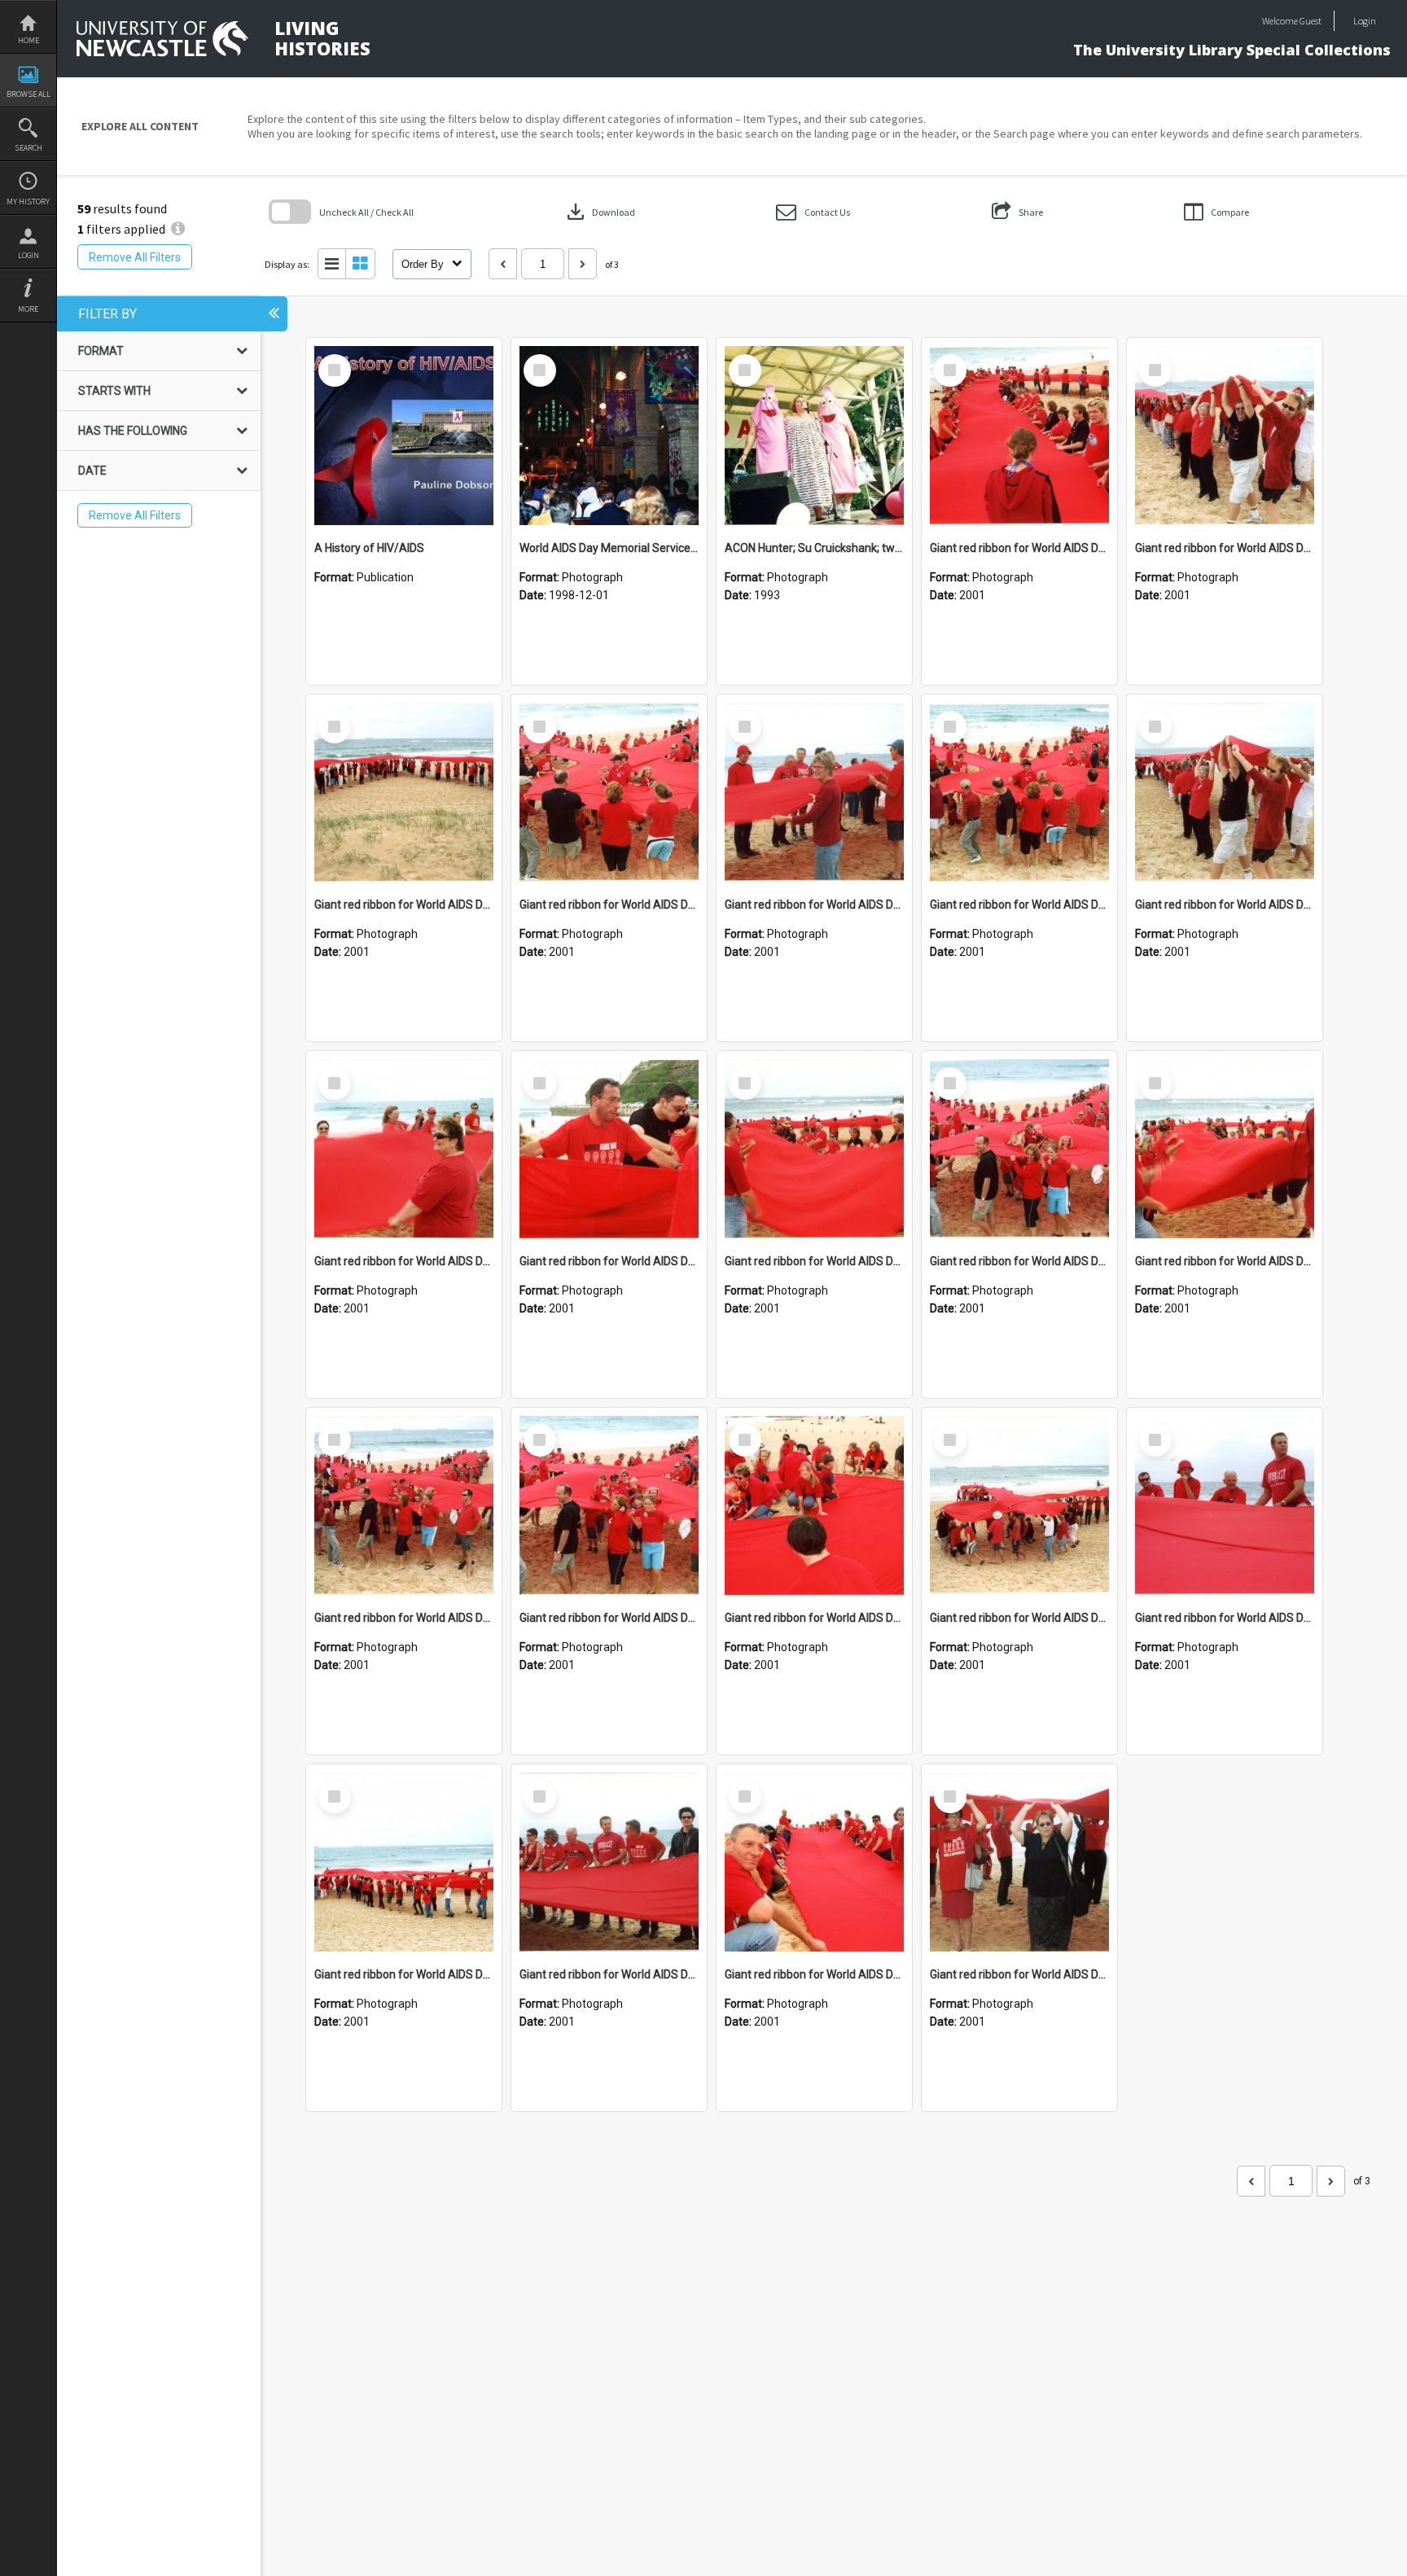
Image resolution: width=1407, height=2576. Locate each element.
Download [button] (599, 212)
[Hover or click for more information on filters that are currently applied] (178, 229)
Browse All (28, 94)
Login (28, 255)
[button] (813, 212)
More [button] (28, 309)
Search (28, 148)
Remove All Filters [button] (135, 257)
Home (28, 40)
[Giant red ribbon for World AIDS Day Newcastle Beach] (1019, 436)
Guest (1311, 21)
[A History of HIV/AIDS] (404, 436)
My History (28, 202)
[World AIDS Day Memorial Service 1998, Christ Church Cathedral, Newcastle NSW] (609, 436)
